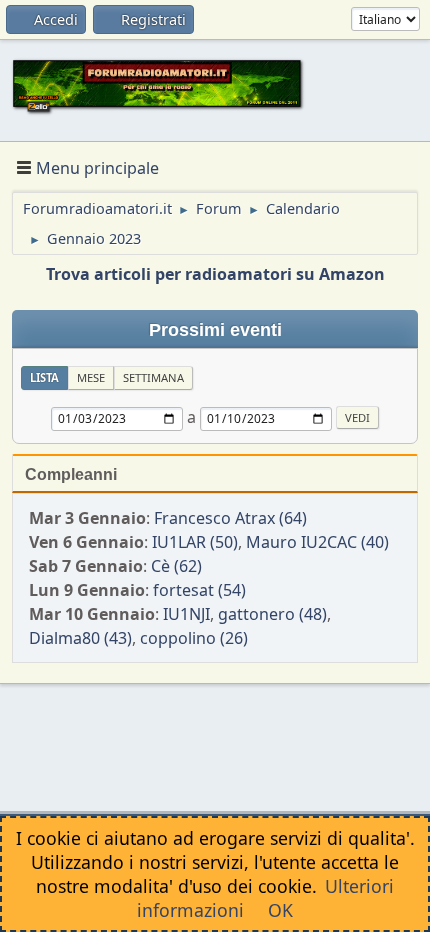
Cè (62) (176, 566)
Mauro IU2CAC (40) (317, 542)
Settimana (153, 377)
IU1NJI (186, 614)
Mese (91, 377)
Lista (44, 377)
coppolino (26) (194, 638)
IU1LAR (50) (195, 542)
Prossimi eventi (215, 330)
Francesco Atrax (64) (230, 518)
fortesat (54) (199, 590)
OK (280, 910)
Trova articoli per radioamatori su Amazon (215, 274)
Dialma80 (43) (80, 638)
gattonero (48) (272, 614)
